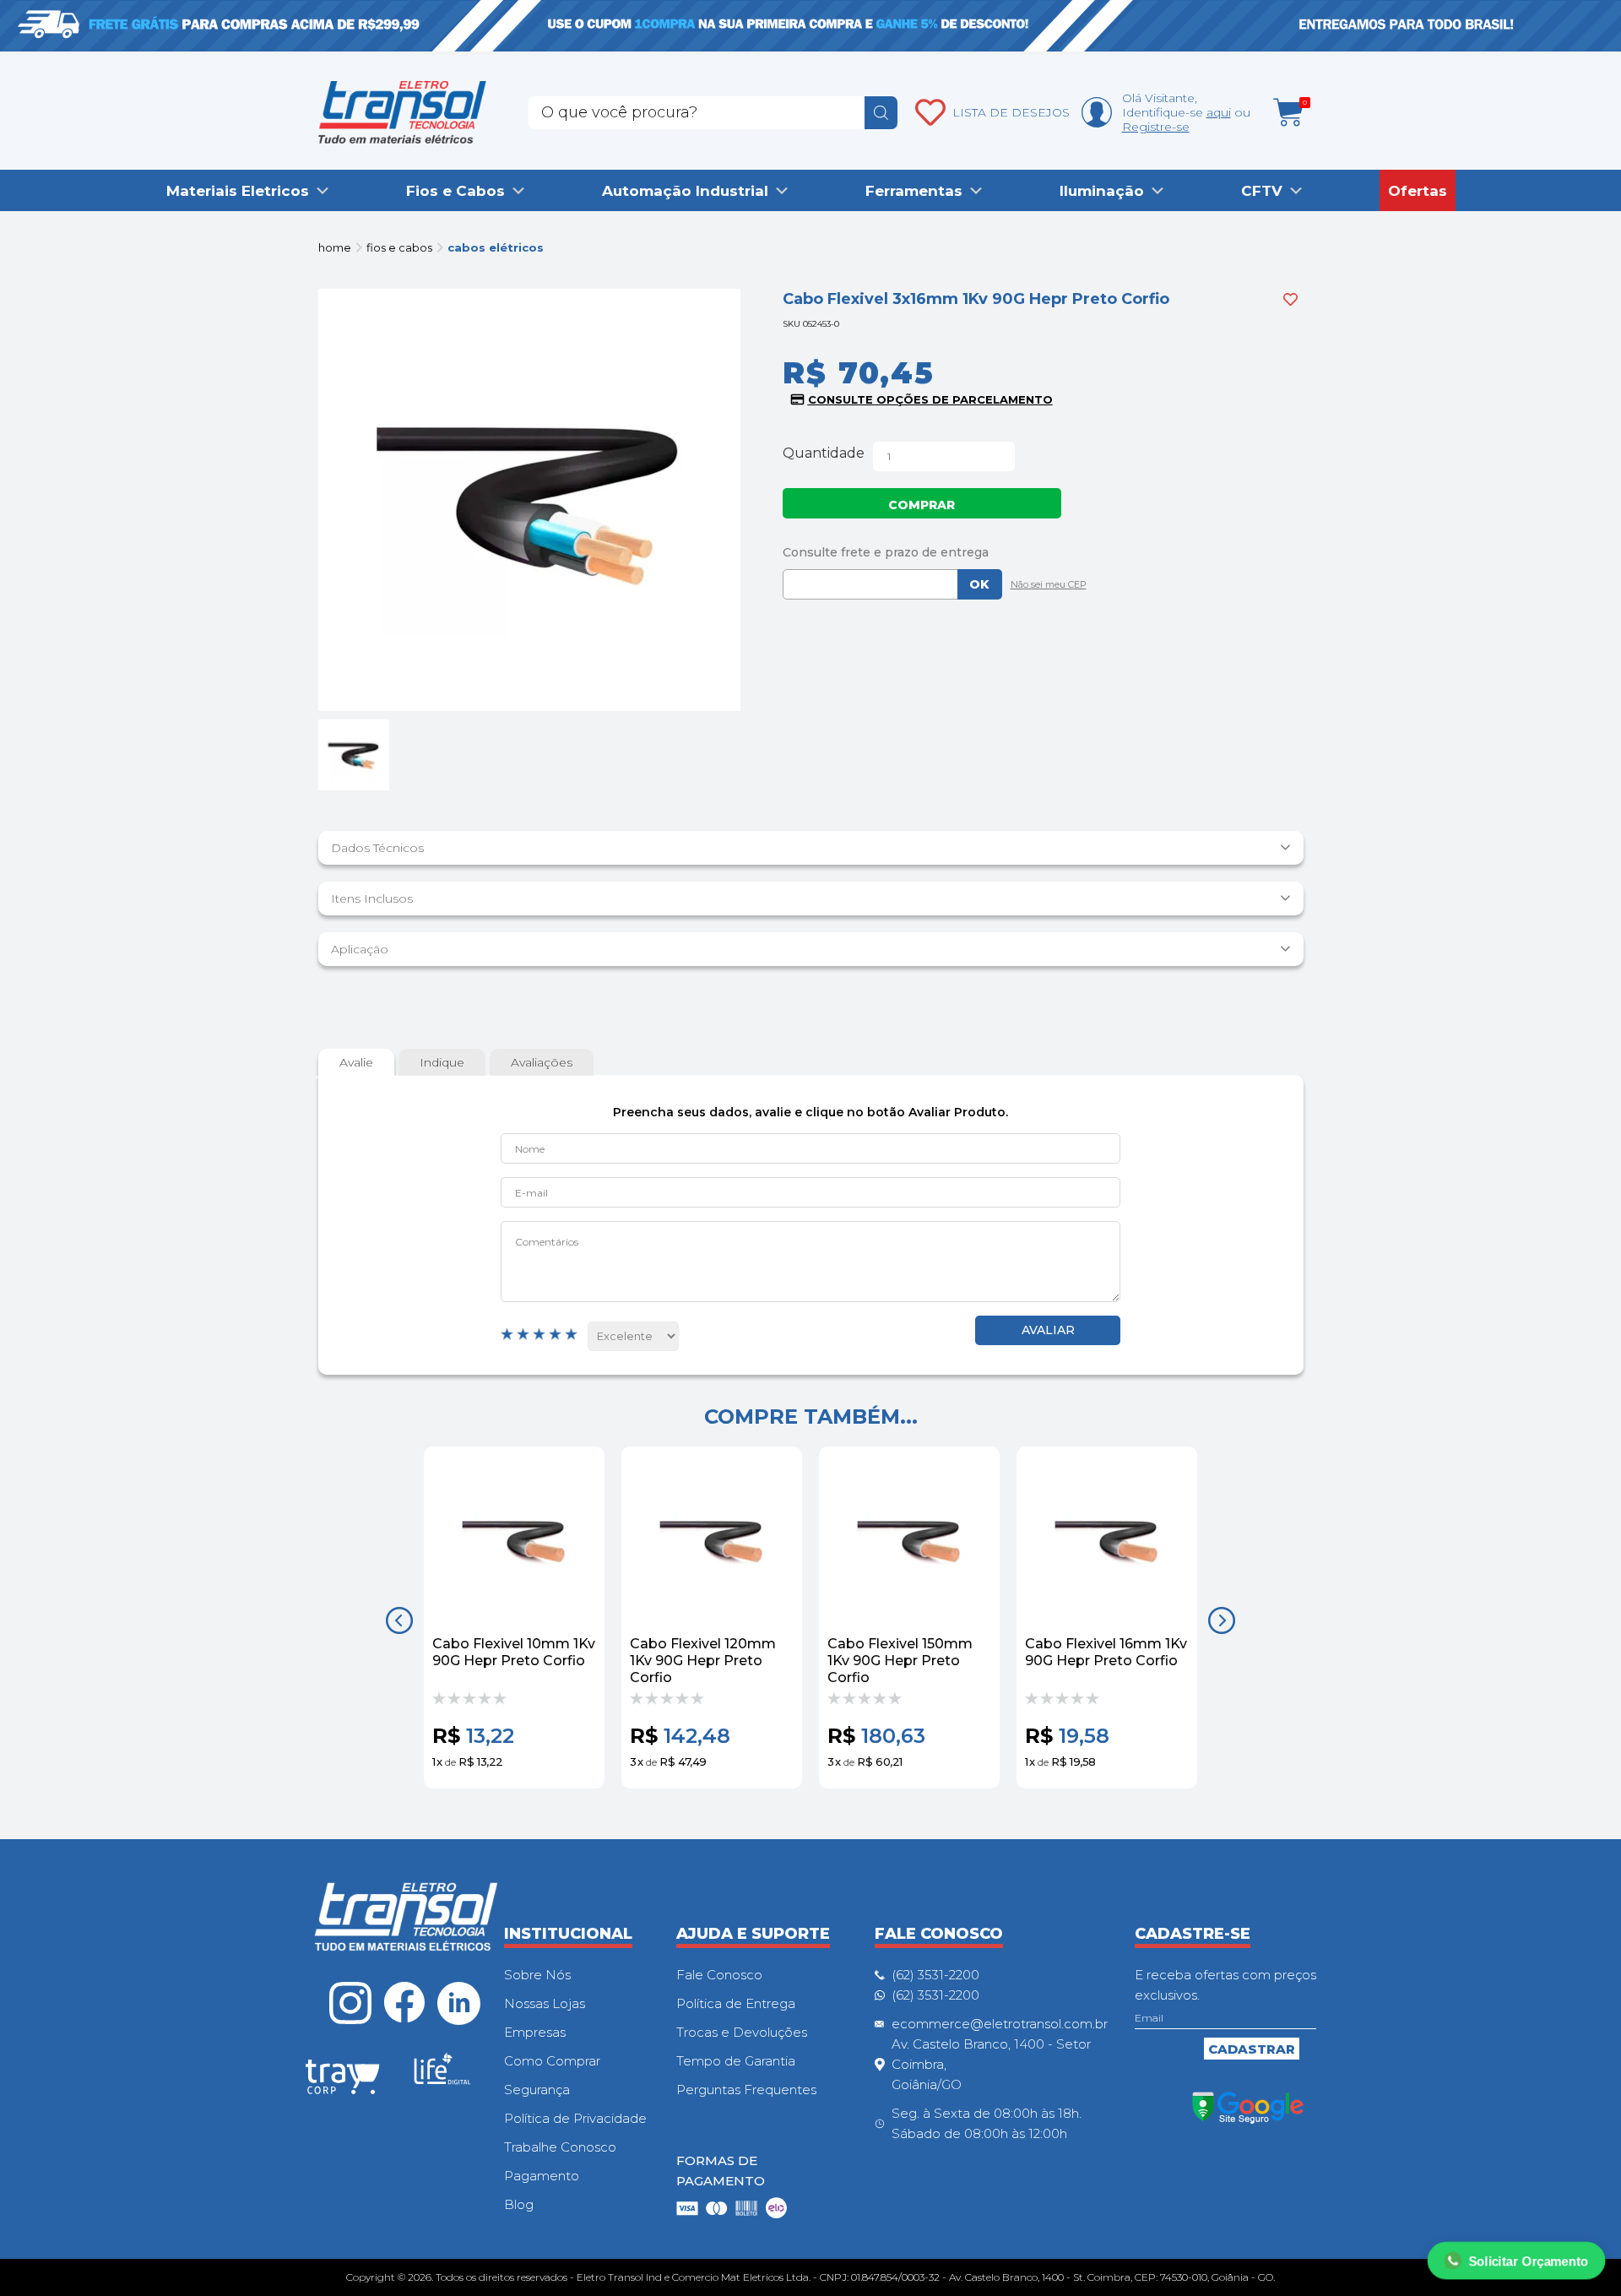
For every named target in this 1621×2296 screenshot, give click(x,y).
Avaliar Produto (1048, 1330)
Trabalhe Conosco (560, 2147)
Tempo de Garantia (736, 2061)
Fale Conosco (719, 1975)
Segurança (537, 2090)
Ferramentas (914, 191)
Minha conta (1097, 112)
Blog (519, 2204)
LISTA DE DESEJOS (1011, 112)
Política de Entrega (736, 2003)
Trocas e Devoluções (742, 2032)
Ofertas (1418, 191)
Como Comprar (552, 2061)
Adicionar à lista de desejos (1290, 299)
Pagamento (542, 2176)
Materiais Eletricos (238, 191)
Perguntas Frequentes (746, 2090)
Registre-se (1156, 127)
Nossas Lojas (545, 2003)
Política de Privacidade (575, 2118)
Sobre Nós (537, 1975)
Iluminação (1102, 191)
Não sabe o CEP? (1044, 586)
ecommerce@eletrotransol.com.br (1000, 2024)
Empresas (535, 2032)
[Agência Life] (442, 2076)
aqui (1219, 112)
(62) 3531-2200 (935, 1975)
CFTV (1262, 191)
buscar (881, 113)
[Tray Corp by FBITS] (343, 2080)
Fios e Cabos (455, 191)
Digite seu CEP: (1043, 552)
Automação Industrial (685, 191)
